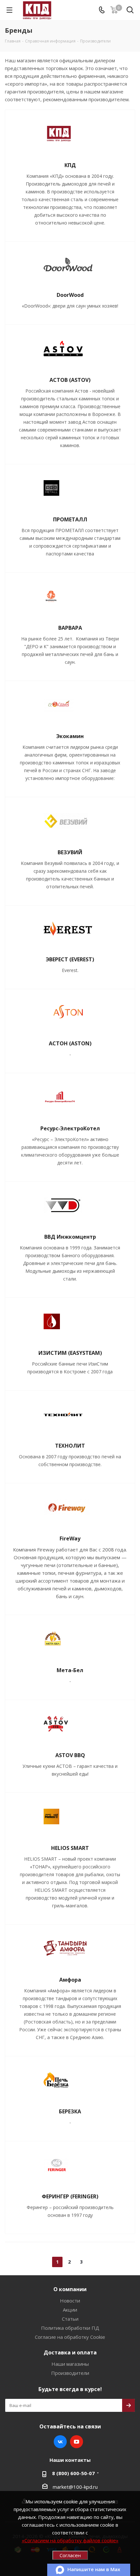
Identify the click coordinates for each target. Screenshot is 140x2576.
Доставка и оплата (70, 2352)
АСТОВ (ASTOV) (70, 380)
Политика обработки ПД (70, 2328)
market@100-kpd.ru (75, 2487)
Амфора (70, 1980)
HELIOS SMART (70, 1848)
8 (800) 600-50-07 (73, 2473)
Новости (70, 2301)
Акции (70, 2310)
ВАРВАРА (70, 628)
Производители (70, 2373)
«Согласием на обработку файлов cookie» (70, 2540)
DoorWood (70, 295)
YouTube (77, 2442)
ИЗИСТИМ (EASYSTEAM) (70, 1353)
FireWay (70, 1538)
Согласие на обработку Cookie (70, 2337)
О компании (70, 2289)
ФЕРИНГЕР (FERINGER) (70, 2196)
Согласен (70, 2555)
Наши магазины (70, 2364)
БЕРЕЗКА (70, 2111)
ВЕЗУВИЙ (70, 852)
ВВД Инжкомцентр (70, 1237)
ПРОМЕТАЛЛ (70, 519)
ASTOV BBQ (70, 1755)
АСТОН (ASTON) (70, 1043)
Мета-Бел (70, 1670)
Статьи (70, 2319)
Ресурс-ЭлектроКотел (70, 1128)
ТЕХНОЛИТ (70, 1446)
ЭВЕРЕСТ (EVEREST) (70, 959)
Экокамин (70, 736)
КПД (70, 165)
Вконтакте (60, 2442)
